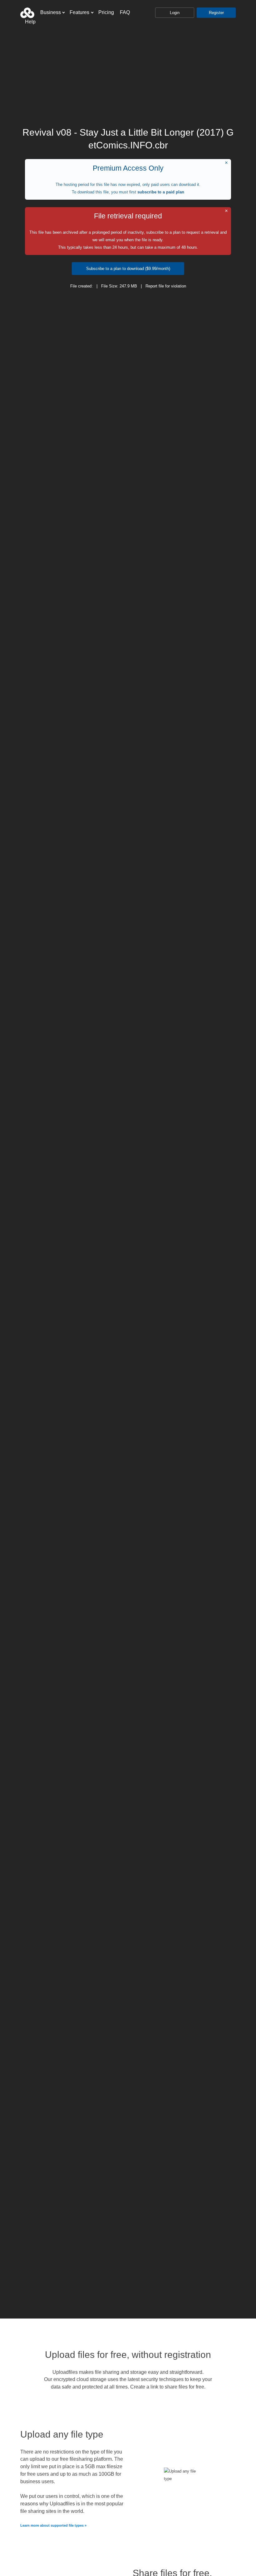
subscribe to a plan (163, 232)
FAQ (125, 12)
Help (30, 22)
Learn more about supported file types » (53, 2525)
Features (79, 12)
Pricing (106, 12)
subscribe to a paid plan (161, 192)
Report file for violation (166, 286)
